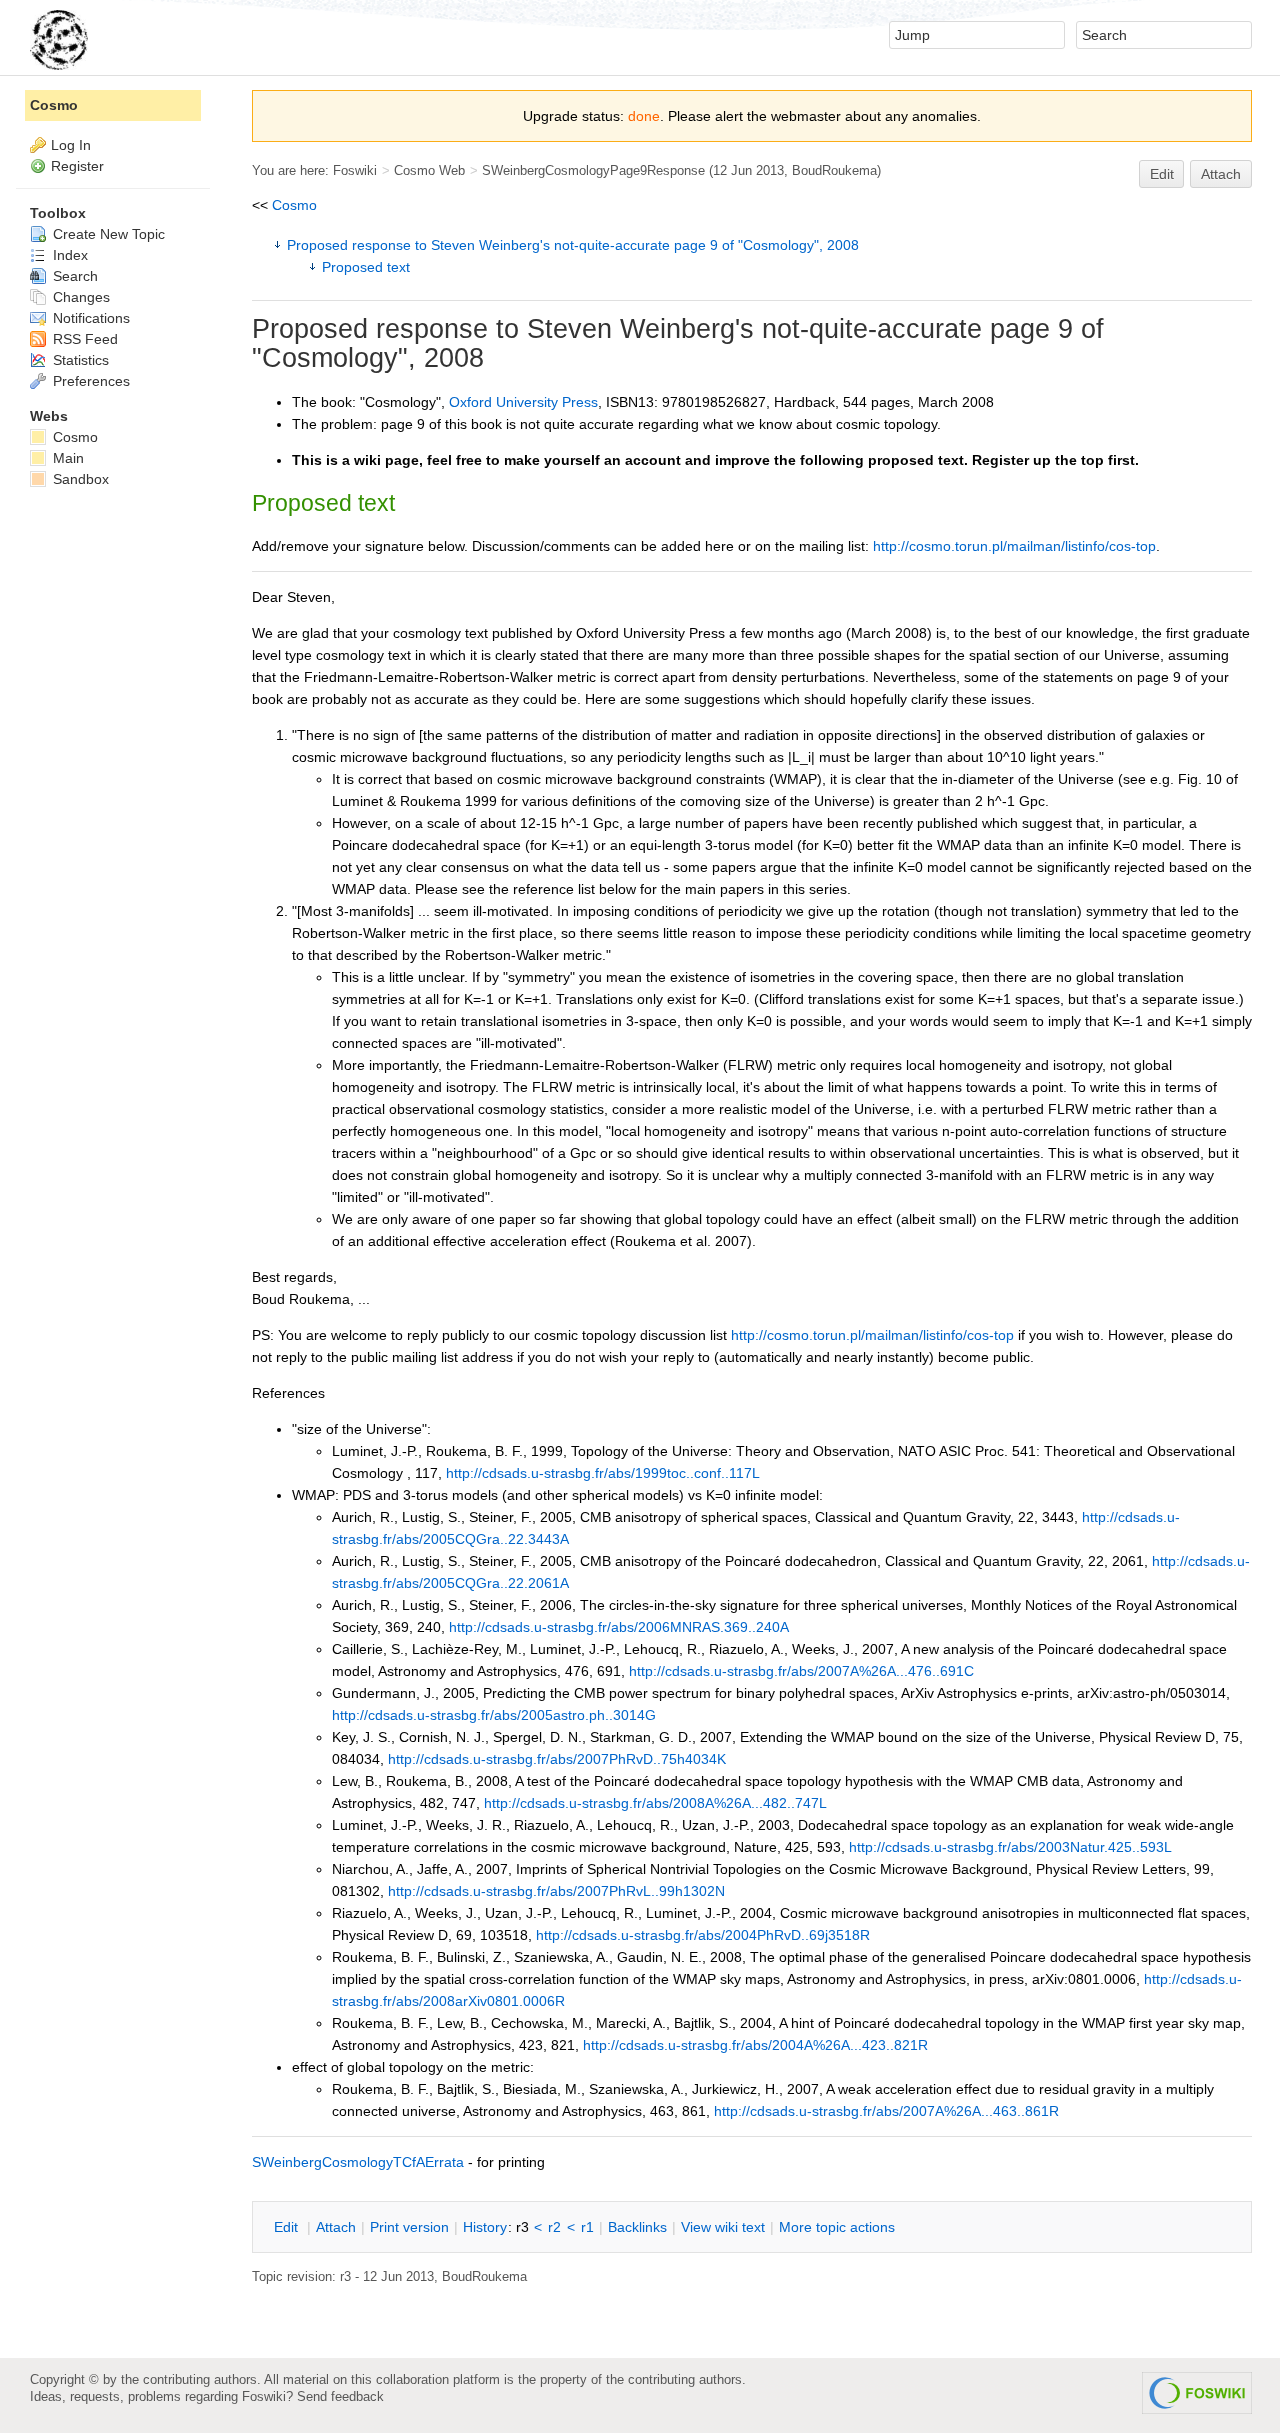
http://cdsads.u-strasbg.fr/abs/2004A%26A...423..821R (755, 2045)
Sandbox (79, 479)
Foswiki (355, 170)
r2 (554, 2227)
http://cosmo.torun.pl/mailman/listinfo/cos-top (1014, 546)
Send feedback (340, 2396)
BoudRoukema (834, 170)
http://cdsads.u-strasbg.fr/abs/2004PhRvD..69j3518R (703, 1935)
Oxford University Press (523, 402)
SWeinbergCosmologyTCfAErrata (358, 2162)
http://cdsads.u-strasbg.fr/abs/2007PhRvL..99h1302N (556, 1891)
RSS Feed (83, 339)
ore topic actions (837, 2227)
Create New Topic (107, 234)
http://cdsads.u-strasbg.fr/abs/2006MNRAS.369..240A (619, 1627)
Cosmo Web (429, 170)
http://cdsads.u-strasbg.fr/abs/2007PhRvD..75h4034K (557, 1759)
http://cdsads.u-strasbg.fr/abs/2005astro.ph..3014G (494, 1715)
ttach (336, 2227)
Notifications (89, 318)
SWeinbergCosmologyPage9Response (593, 170)
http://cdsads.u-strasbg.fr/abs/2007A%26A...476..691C (801, 1671)
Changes (79, 297)
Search (73, 276)
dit (288, 2227)
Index (68, 255)
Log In (71, 145)
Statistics (79, 360)
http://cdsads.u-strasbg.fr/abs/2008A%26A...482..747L (655, 1803)
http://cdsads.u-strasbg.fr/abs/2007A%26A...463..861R (886, 2111)
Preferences (89, 381)
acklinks (637, 2227)
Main (66, 458)
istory (485, 2227)
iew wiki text (723, 2227)
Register (77, 166)
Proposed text (366, 267)
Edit (1162, 174)
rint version (409, 2227)
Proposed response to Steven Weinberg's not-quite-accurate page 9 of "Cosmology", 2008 (573, 245)
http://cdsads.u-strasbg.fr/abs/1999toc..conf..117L (603, 1473)
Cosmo (294, 205)
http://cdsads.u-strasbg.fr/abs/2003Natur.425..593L (1010, 1847)
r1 (587, 2227)
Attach (1221, 174)
